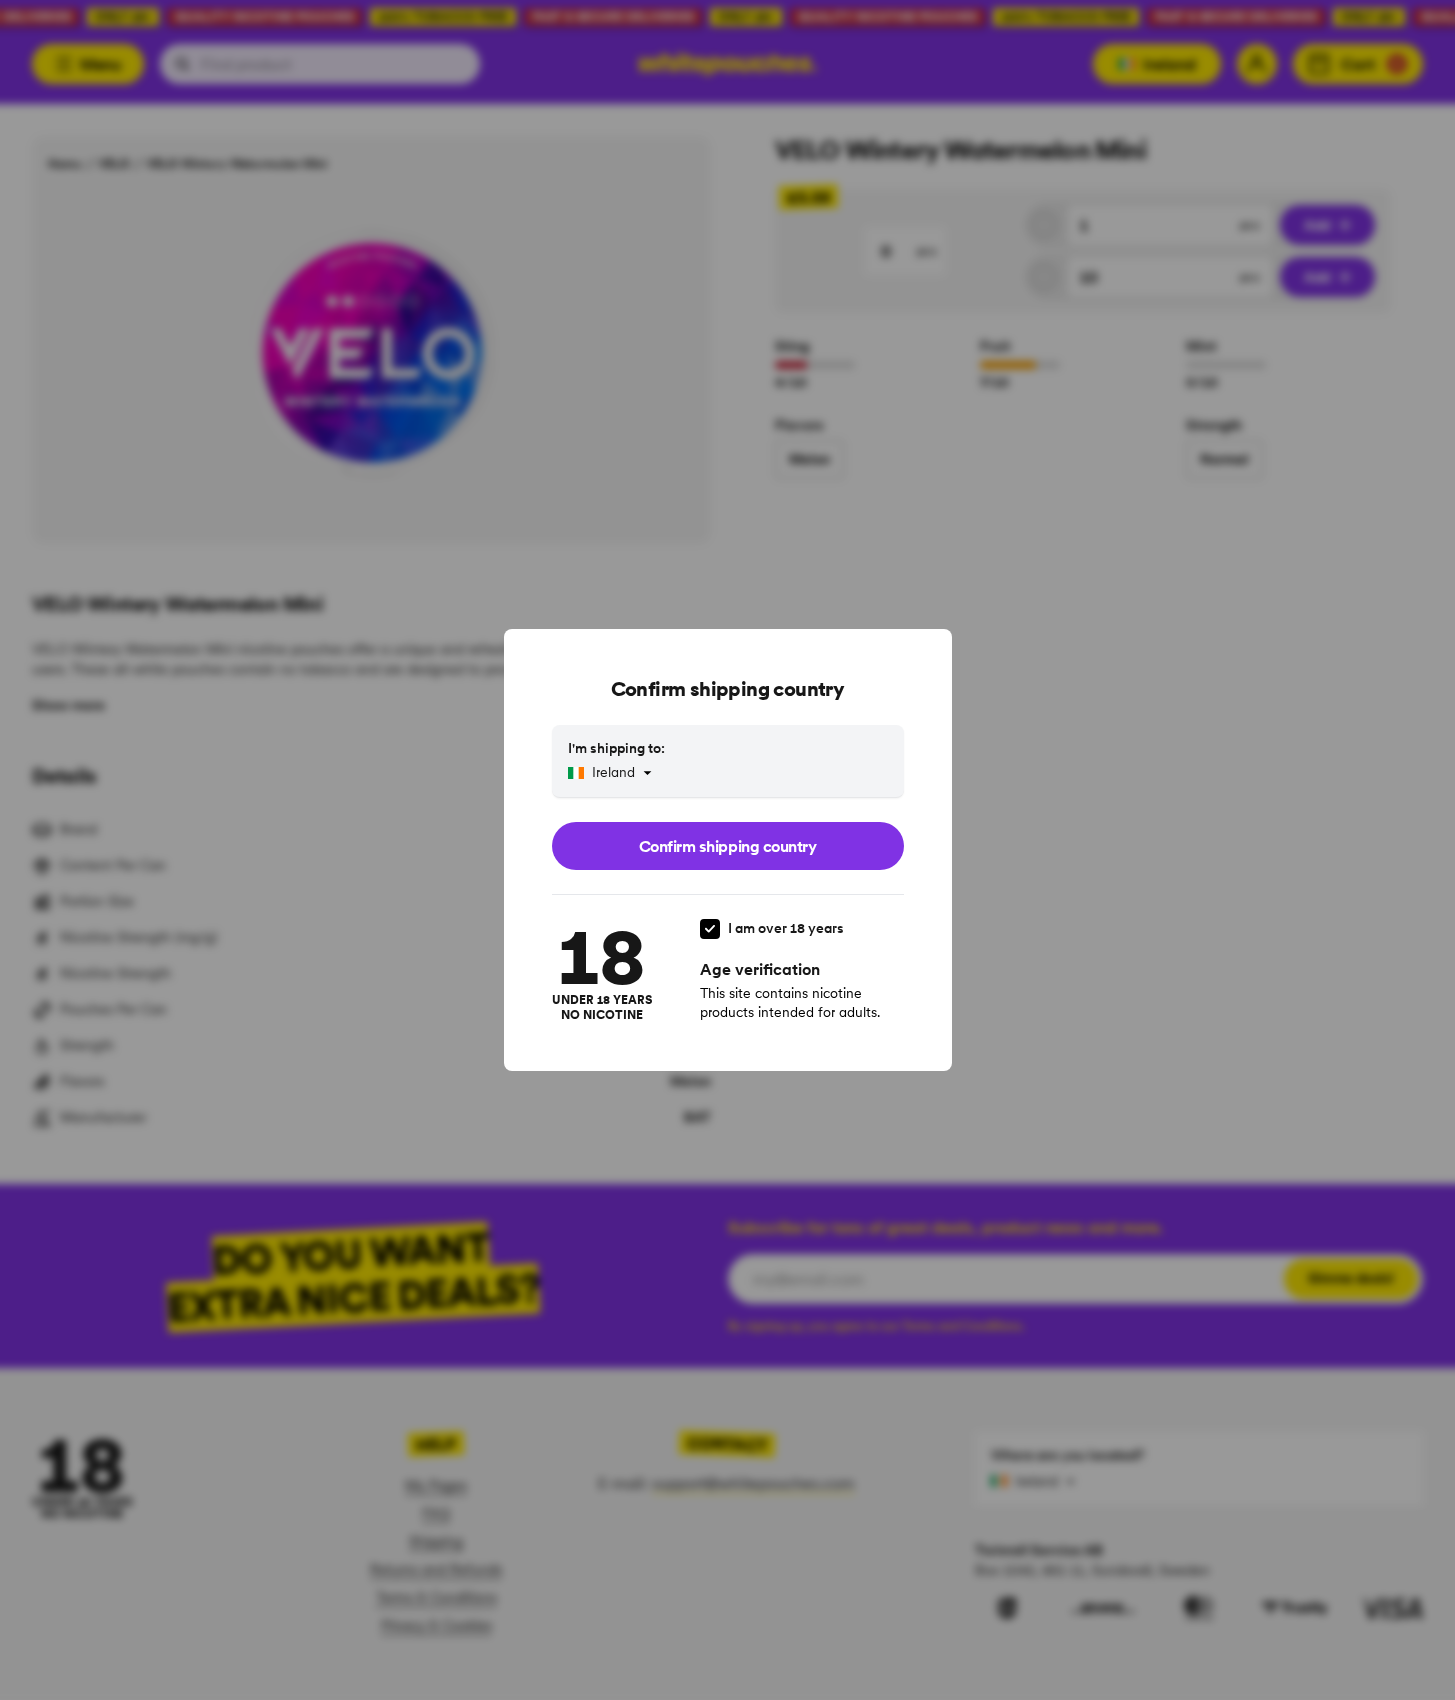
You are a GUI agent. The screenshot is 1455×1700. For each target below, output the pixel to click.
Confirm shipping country (727, 846)
